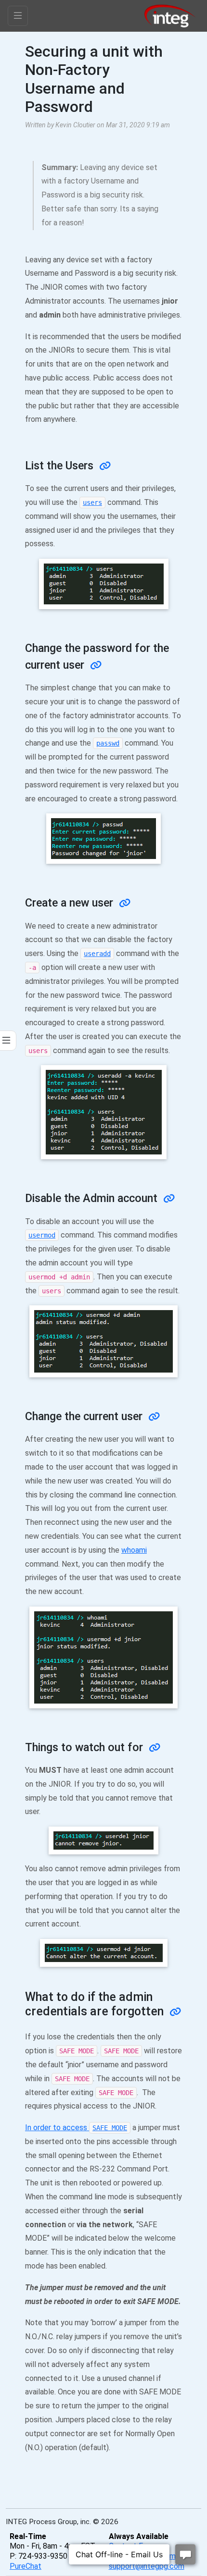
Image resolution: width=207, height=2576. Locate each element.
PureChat (26, 2566)
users (92, 503)
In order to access (76, 2128)
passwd (108, 743)
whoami (134, 1550)
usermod (42, 1235)
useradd (97, 954)
